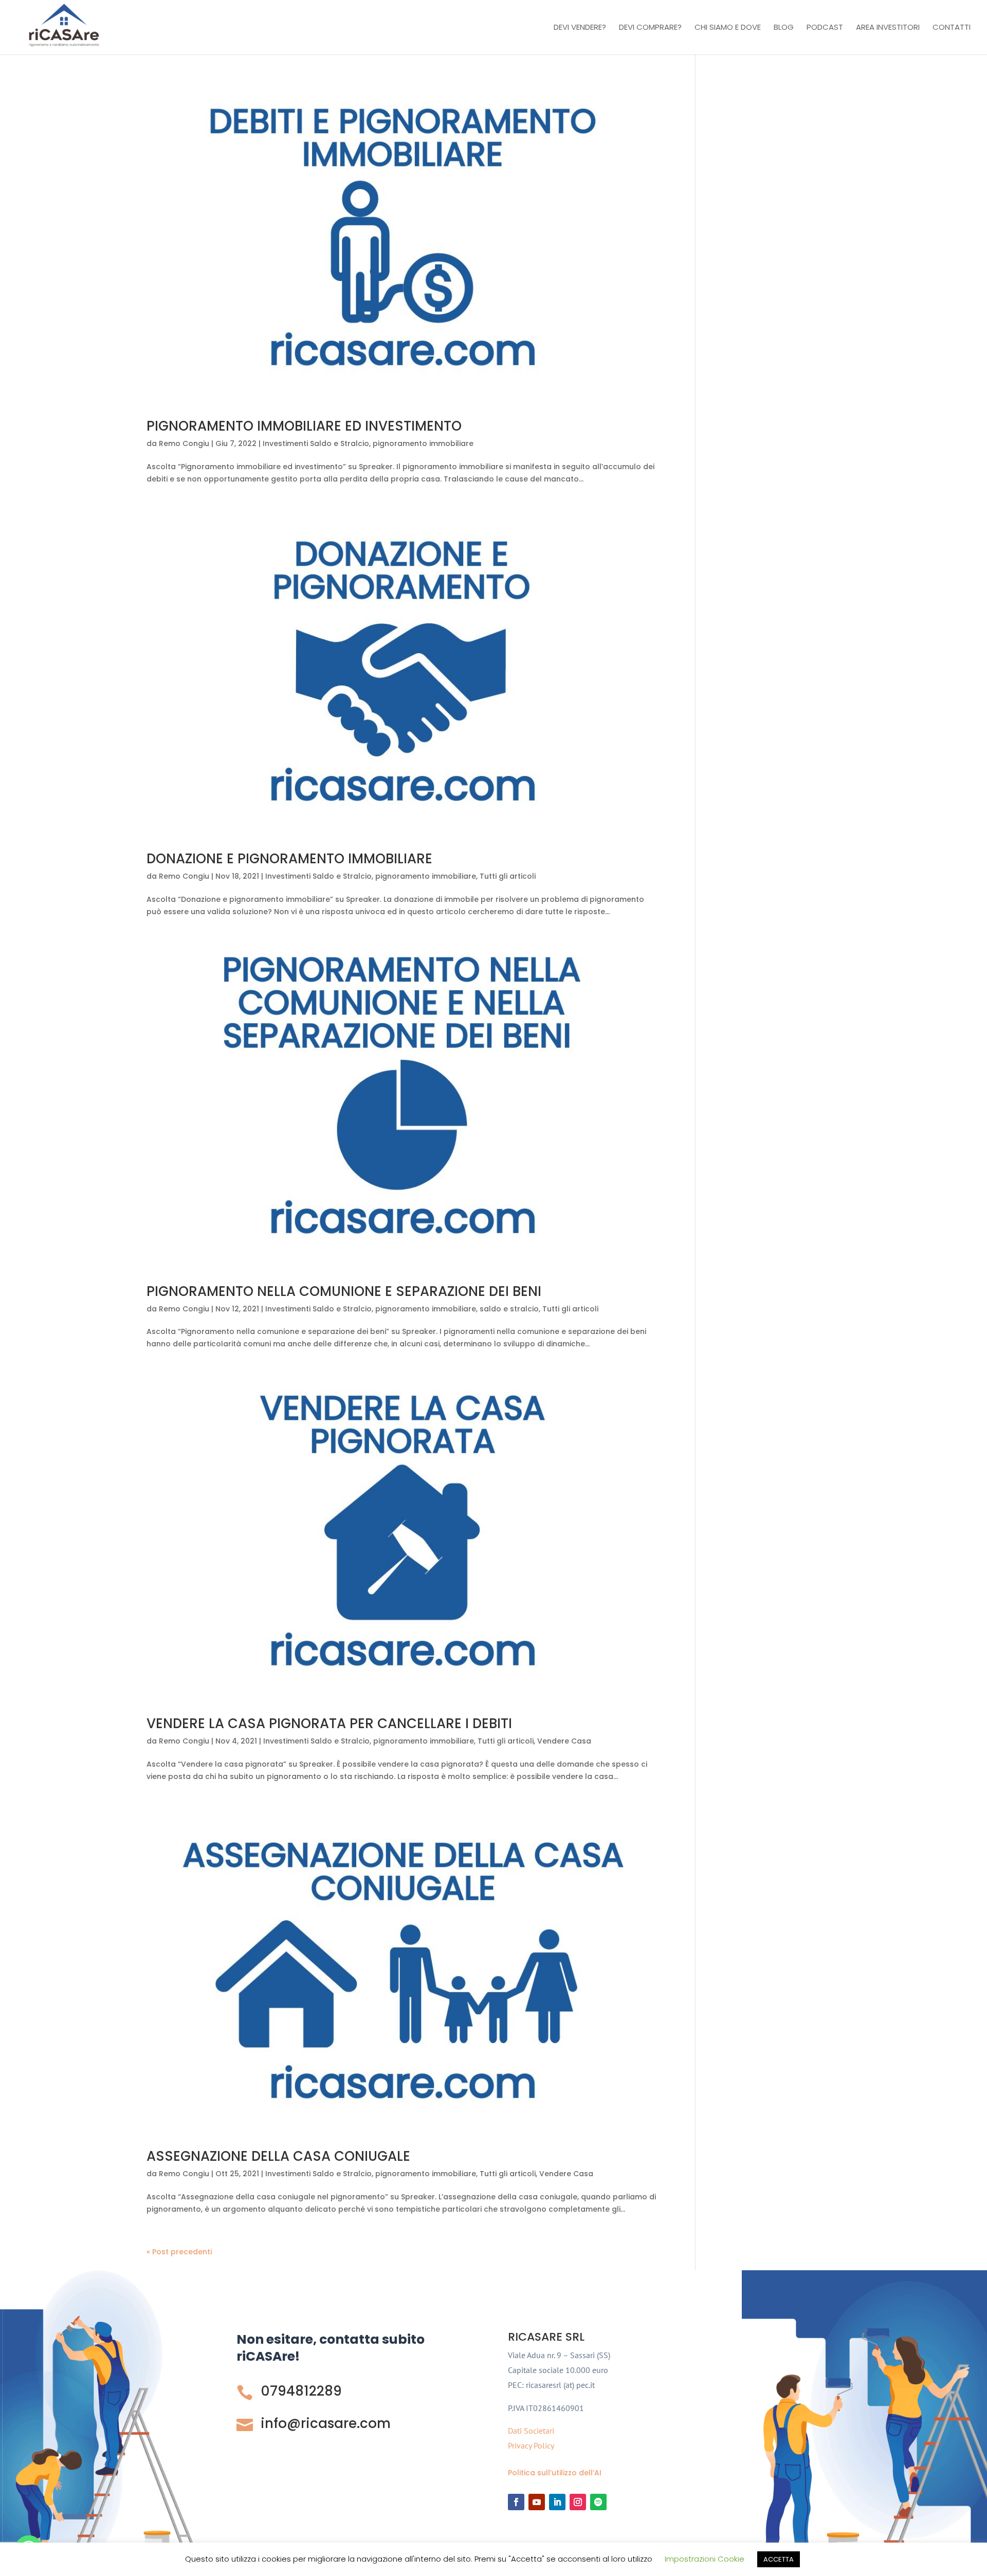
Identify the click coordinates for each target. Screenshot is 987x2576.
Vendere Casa (564, 1741)
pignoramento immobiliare (423, 443)
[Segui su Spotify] (598, 2502)
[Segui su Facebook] (516, 2502)
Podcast (825, 28)
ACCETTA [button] (779, 2559)
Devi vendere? (580, 28)
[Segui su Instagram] (578, 2502)
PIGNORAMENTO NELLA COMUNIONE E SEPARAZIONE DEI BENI (344, 1291)
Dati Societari (531, 2431)
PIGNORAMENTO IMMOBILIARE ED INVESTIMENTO (304, 426)
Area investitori (888, 28)
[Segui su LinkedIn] (557, 2502)
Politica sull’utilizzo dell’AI (555, 2473)
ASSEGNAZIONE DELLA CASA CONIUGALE (278, 2156)
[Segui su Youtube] (537, 2502)
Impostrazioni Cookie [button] (705, 2559)
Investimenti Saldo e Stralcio (316, 443)
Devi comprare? (650, 28)
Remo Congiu (184, 443)
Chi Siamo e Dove (728, 28)
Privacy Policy (531, 2445)
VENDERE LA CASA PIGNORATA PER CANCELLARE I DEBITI (329, 1723)
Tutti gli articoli (508, 876)
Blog (784, 28)
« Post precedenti (179, 2252)
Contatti (952, 28)
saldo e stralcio (509, 1309)
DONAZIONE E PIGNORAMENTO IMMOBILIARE (289, 859)
